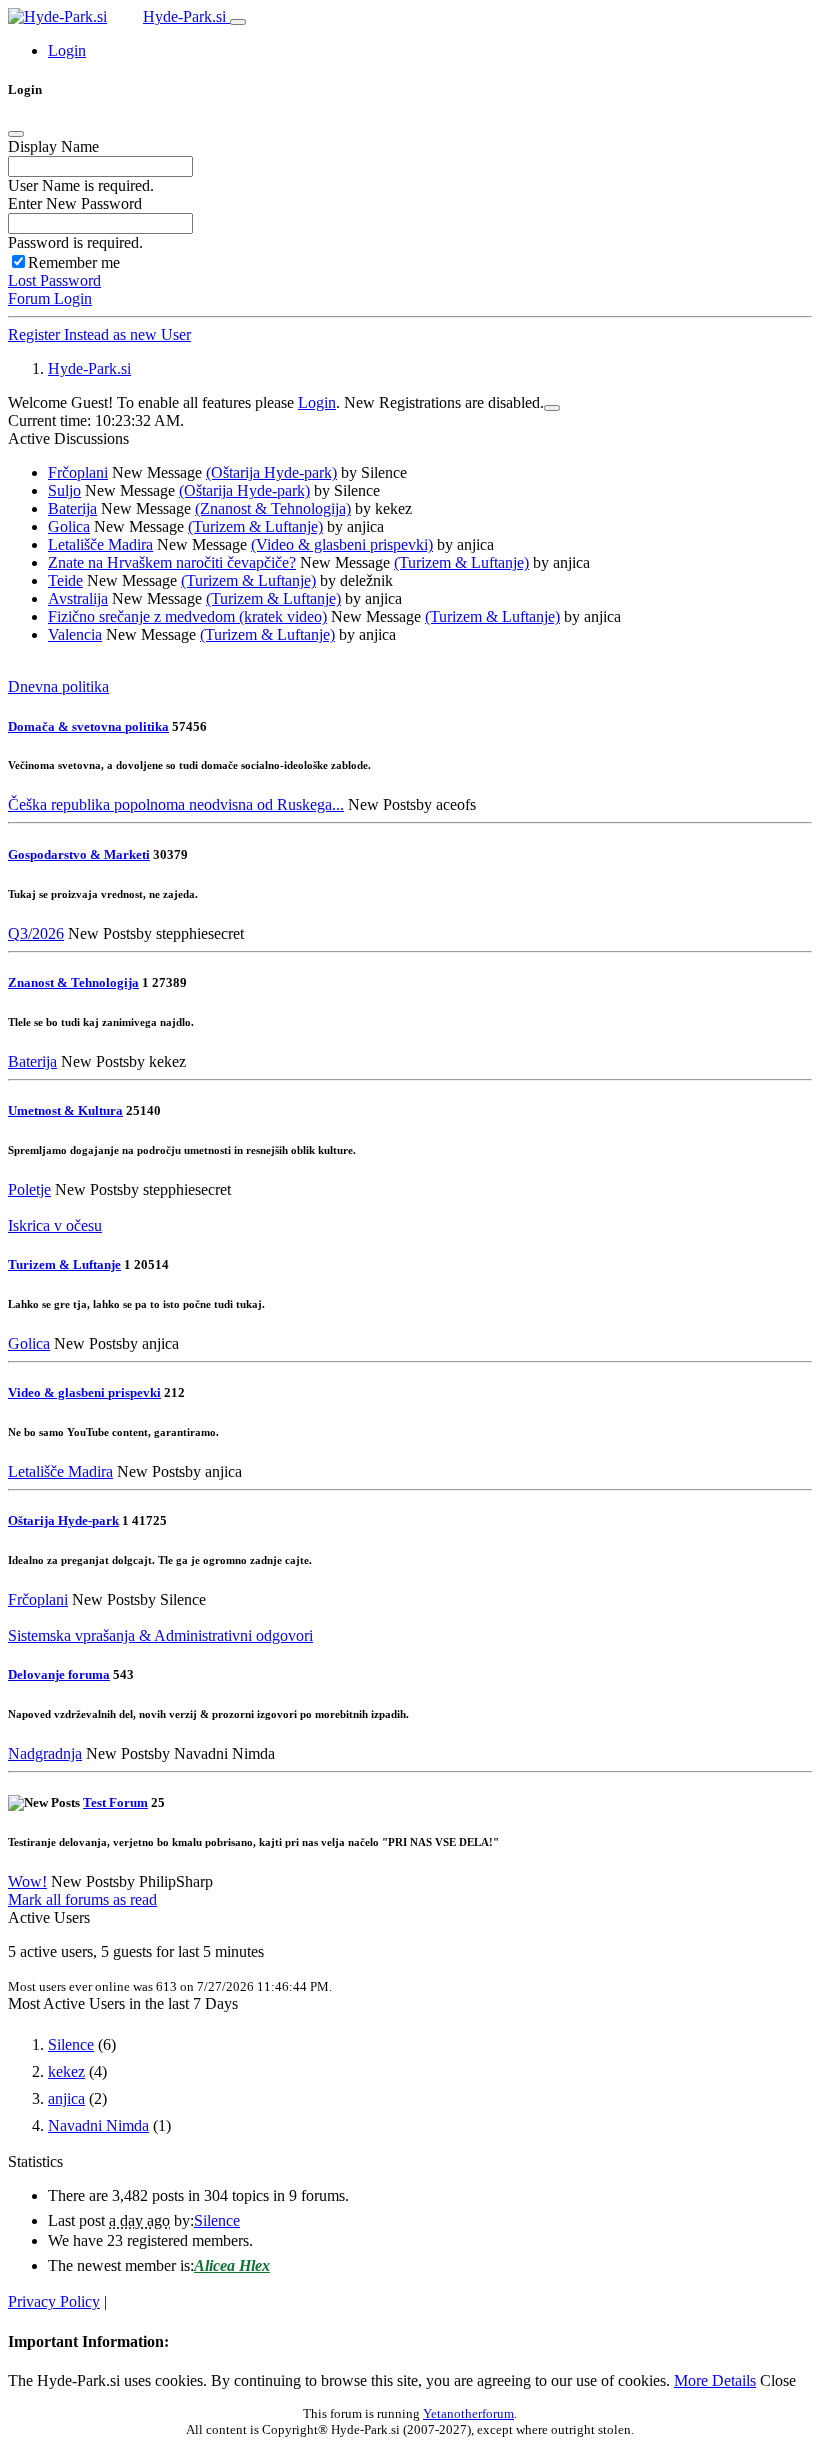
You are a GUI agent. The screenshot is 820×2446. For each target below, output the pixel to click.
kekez (66, 2071)
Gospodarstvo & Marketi (79, 854)
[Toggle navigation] (238, 22)
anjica (66, 2098)
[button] (67, 50)
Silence (71, 2044)
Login (317, 402)
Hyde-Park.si (186, 16)
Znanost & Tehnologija (73, 982)
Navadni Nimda (98, 2125)
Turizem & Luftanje (64, 1264)
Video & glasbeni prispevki (84, 1392)
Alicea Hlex (232, 2265)
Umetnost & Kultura (65, 1110)
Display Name (53, 146)
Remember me (74, 262)
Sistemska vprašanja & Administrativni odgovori (160, 1635)
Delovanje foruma (59, 1674)
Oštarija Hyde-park (63, 1520)
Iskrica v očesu (55, 1225)
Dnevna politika (58, 686)
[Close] (16, 134)
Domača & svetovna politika (88, 726)
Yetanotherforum (468, 2413)
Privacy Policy (54, 2301)
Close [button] (778, 2380)
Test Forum (115, 1802)
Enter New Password (75, 203)
